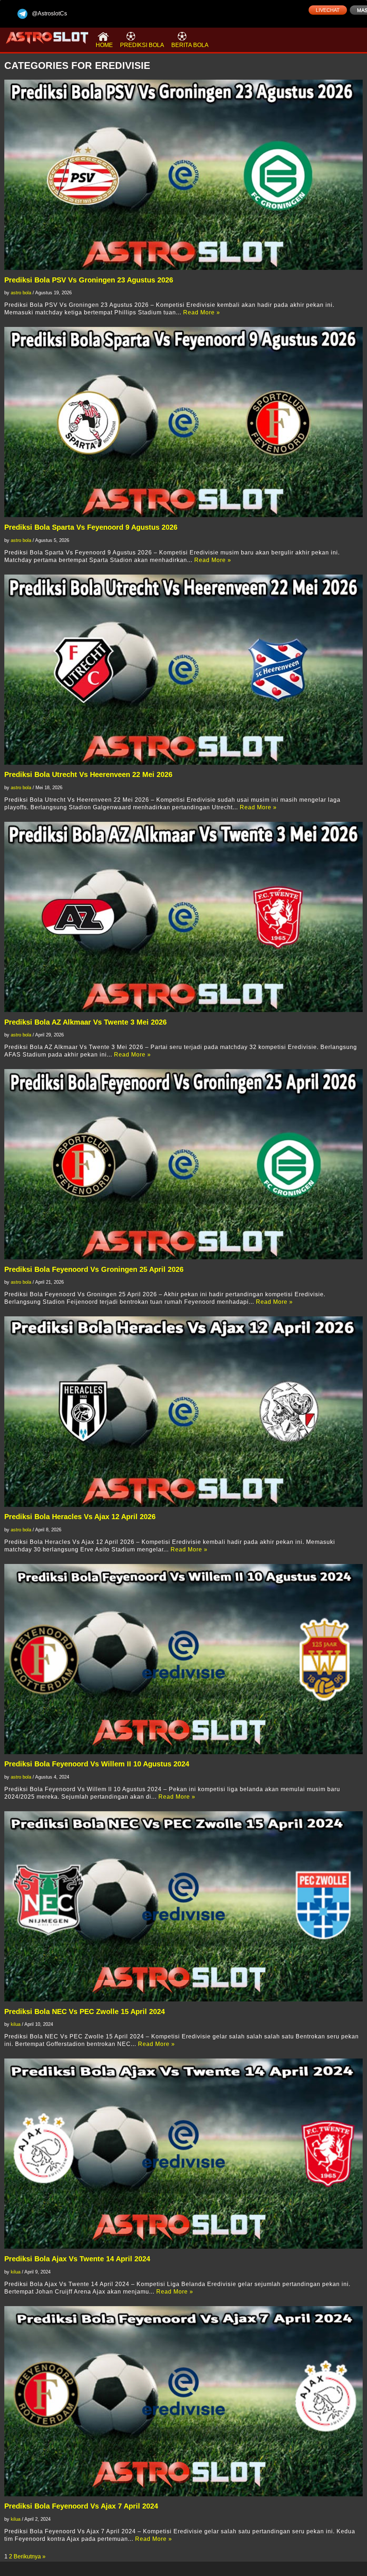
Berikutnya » (30, 2556)
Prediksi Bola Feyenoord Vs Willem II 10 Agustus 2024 (97, 1764)
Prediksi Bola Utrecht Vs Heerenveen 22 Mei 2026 (88, 774)
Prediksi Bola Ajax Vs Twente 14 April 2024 (77, 2259)
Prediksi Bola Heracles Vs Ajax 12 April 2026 (80, 1517)
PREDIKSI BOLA (142, 45)
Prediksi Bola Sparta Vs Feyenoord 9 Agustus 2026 (91, 527)
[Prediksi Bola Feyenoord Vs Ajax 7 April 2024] (183, 2401)
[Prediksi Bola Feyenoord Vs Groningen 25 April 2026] (183, 1164)
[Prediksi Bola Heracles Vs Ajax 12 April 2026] (183, 1411)
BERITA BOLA (190, 45)
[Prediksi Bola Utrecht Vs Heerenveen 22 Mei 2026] (183, 670)
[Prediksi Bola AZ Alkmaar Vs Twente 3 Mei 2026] (183, 917)
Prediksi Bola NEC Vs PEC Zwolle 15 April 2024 (85, 2011)
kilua (16, 2024)
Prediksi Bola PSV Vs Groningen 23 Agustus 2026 (89, 280)
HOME (104, 45)
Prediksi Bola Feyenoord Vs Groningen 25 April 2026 (94, 1269)
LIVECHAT (328, 10)
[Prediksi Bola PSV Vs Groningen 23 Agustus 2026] (183, 175)
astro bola (21, 293)
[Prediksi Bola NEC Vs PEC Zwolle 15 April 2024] (183, 1906)
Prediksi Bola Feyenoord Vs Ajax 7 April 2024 (81, 2506)
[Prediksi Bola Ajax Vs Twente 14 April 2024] (183, 2154)
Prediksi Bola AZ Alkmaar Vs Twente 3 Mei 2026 (85, 1022)
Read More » (202, 312)
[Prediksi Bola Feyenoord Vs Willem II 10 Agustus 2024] (183, 1659)
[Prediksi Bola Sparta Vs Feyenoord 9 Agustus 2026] (183, 422)
